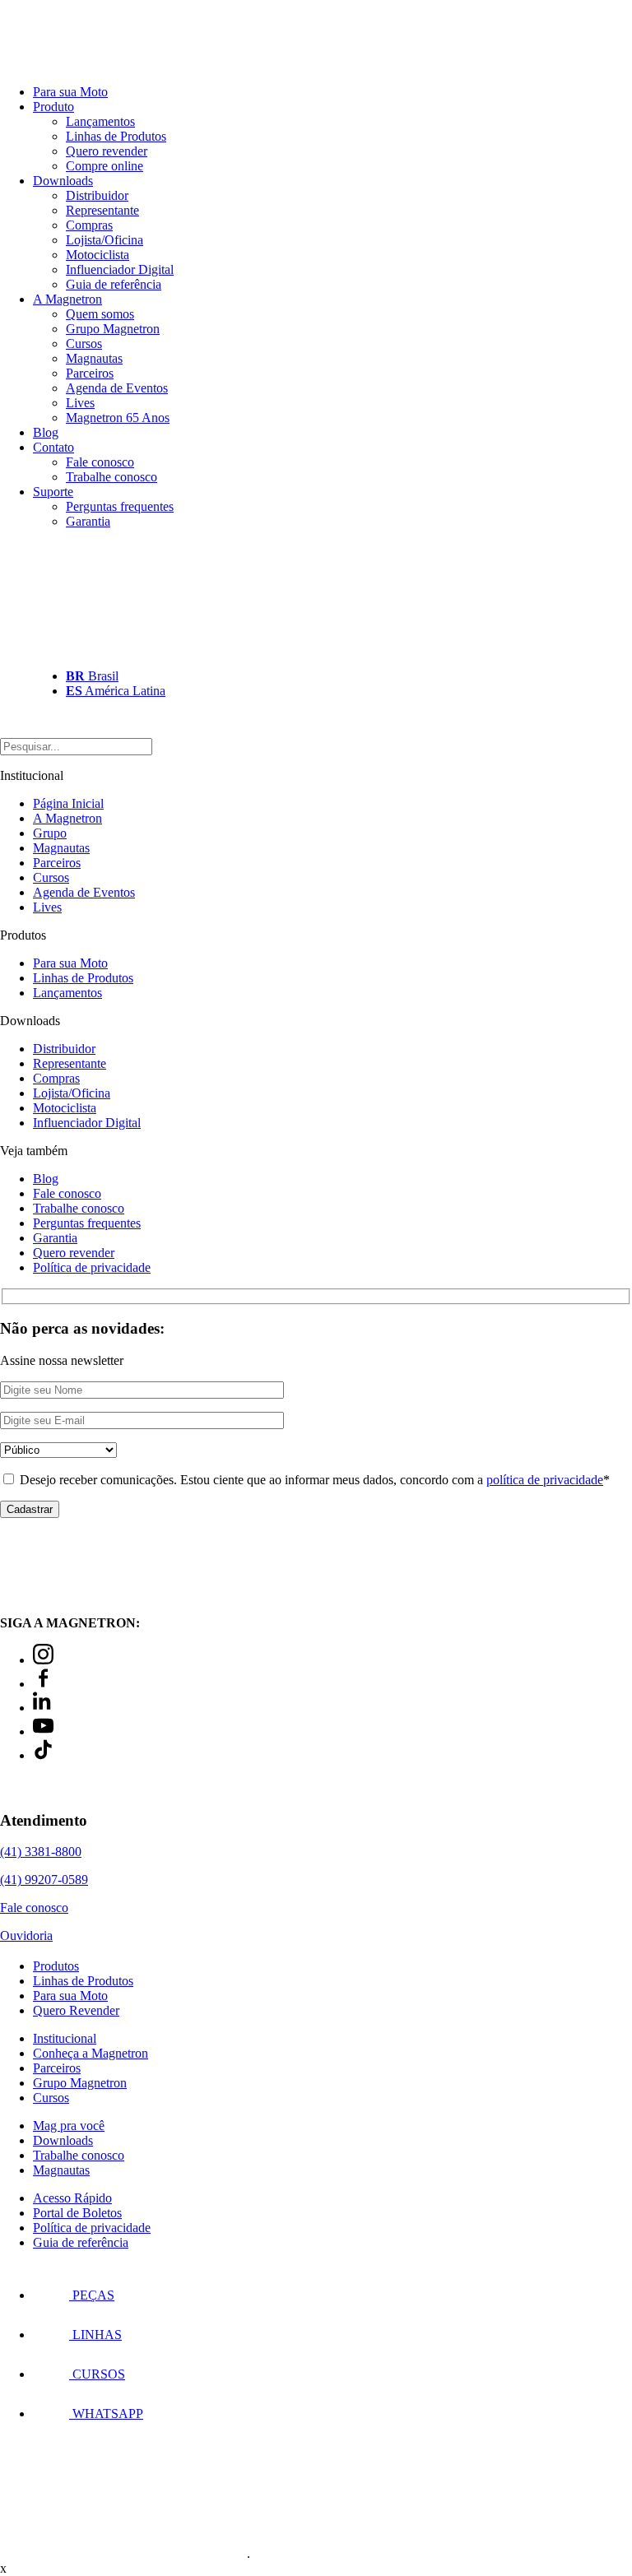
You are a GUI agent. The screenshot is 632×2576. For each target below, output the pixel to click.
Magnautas (94, 358)
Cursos (84, 343)
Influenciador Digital (120, 269)
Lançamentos (100, 121)
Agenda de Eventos (117, 388)
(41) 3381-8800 (41, 1852)
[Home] (91, 64)
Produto (53, 107)
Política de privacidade (92, 1267)
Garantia (88, 521)
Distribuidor (97, 195)
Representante (102, 210)
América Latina (116, 691)
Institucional (65, 2038)
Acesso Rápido (72, 2198)
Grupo (50, 833)
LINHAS (95, 2335)
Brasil (92, 676)
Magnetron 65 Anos (118, 418)
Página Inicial (68, 803)
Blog (46, 432)
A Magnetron (67, 299)
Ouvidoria (26, 1935)
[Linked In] (43, 1708)
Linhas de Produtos (116, 136)
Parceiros (90, 373)
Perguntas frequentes (120, 506)
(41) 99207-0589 (44, 1880)
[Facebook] (43, 1684)
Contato (53, 447)
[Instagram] (43, 1660)
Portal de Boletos (77, 2213)
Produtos (56, 1966)
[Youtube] (43, 1731)
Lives (80, 403)
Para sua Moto (70, 92)
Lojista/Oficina (105, 240)
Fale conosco (100, 462)
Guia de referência (114, 284)
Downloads (63, 181)
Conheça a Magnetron (91, 2053)
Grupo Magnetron (113, 329)
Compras (89, 225)
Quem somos (100, 314)
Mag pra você (69, 2126)
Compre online (105, 166)
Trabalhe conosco (112, 477)
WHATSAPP (106, 2414)
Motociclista (98, 255)
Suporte (53, 492)
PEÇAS (92, 2295)
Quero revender (107, 151)
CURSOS (97, 2374)
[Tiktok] (43, 1755)
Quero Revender (76, 2010)
